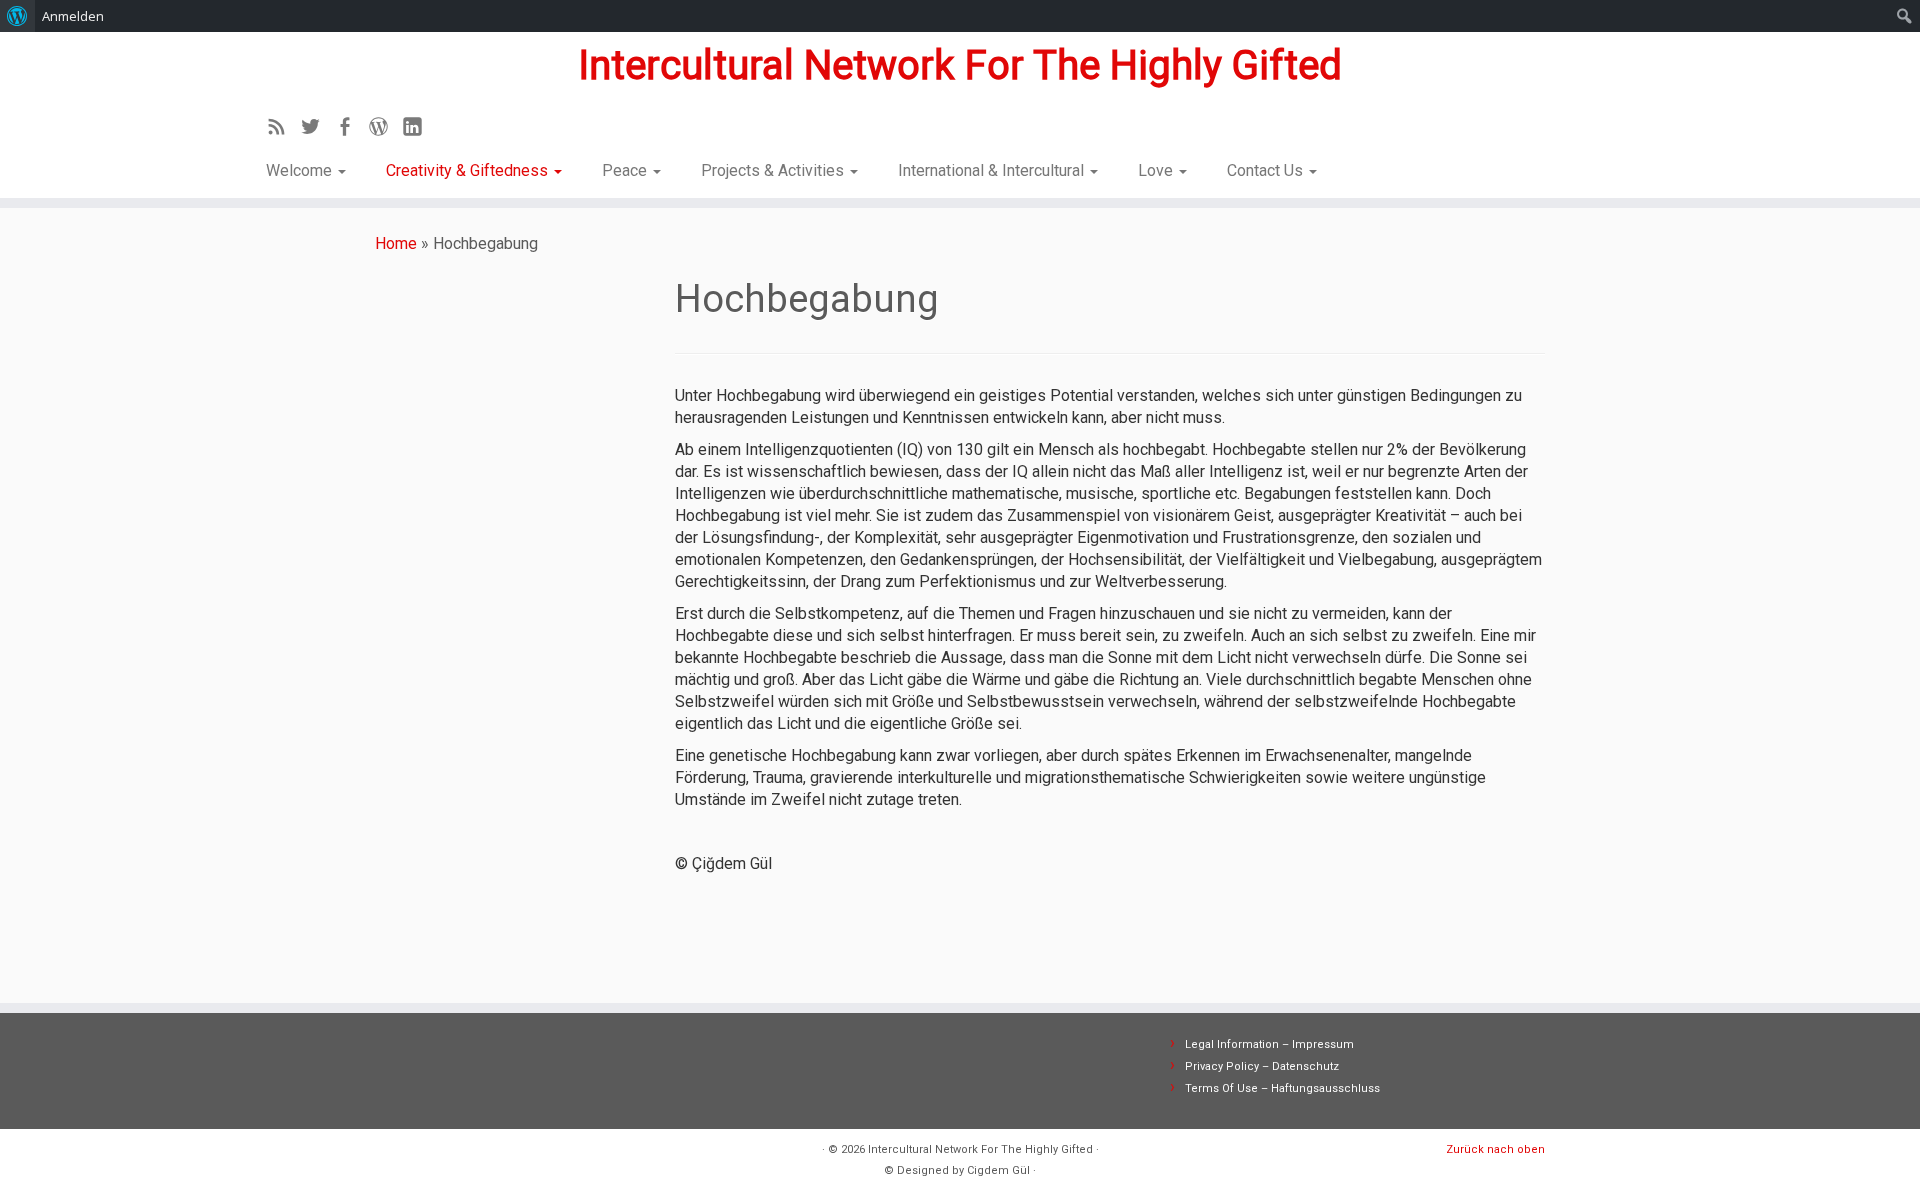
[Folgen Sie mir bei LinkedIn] (419, 130)
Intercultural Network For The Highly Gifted (960, 65)
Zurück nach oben (1495, 1149)
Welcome (301, 170)
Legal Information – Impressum (1269, 1044)
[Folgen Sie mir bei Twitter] (317, 130)
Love (1157, 170)
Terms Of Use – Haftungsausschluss (1282, 1088)
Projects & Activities (774, 170)
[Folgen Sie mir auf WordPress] (385, 130)
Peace (626, 170)
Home (396, 243)
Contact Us (1267, 170)
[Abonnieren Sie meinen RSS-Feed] (283, 130)
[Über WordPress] (17, 16)
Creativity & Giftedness (469, 170)
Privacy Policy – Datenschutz (1262, 1066)
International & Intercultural (993, 170)
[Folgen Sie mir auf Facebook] (351, 130)
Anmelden (73, 16)
